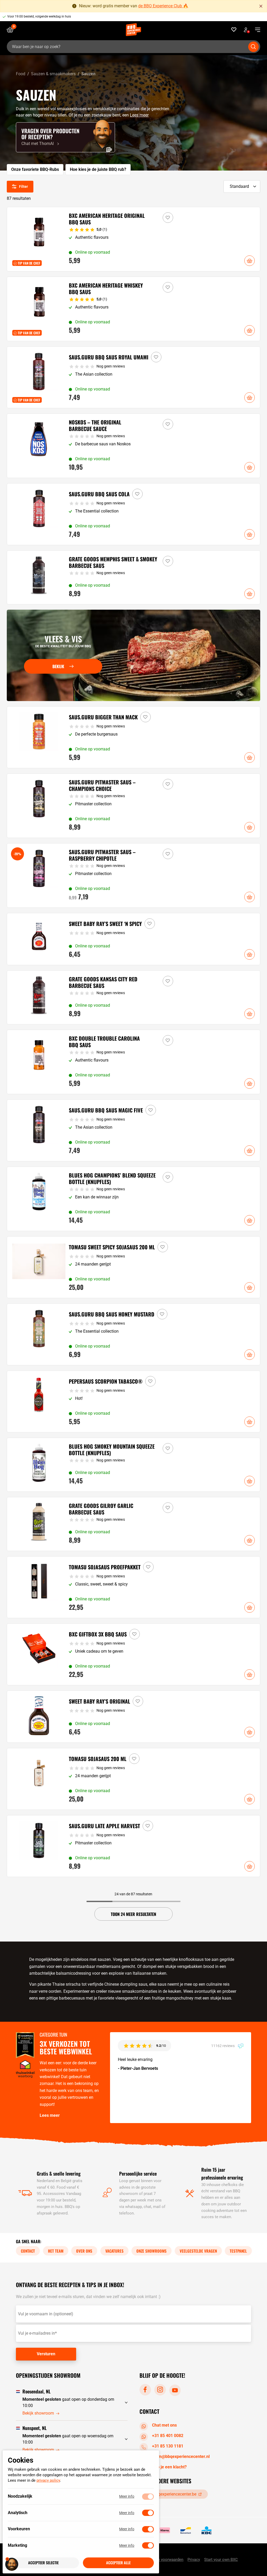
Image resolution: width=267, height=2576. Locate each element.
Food (21, 74)
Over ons (84, 2251)
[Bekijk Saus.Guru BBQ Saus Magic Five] (134, 1130)
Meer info (127, 2497)
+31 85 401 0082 (168, 2435)
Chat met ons (164, 2425)
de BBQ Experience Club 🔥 (163, 6)
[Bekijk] (134, 655)
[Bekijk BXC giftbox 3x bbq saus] (134, 1654)
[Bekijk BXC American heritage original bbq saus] (134, 239)
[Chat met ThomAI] (65, 137)
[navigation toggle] (256, 30)
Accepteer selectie (43, 2563)
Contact (28, 2251)
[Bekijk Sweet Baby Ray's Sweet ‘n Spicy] (134, 939)
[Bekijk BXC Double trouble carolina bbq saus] (134, 1062)
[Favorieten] (234, 30)
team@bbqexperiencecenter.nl (181, 2456)
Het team (56, 2251)
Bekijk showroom (38, 2413)
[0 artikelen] (12, 30)
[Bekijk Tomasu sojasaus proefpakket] (134, 1587)
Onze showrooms (151, 2251)
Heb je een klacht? (169, 2467)
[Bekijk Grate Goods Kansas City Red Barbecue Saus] (134, 997)
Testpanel (238, 2251)
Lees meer (139, 115)
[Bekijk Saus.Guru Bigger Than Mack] (134, 737)
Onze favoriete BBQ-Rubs (35, 169)
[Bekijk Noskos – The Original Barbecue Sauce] (134, 446)
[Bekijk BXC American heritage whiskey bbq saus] (134, 309)
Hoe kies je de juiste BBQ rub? (98, 169)
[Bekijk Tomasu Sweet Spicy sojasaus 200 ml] (134, 1267)
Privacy (194, 2560)
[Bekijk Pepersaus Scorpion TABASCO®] (134, 1401)
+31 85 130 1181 (168, 2446)
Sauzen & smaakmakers (53, 74)
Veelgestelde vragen (198, 2251)
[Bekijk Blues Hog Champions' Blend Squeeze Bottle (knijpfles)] (134, 1199)
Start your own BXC (221, 2560)
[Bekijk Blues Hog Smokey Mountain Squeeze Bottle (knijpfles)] (134, 1465)
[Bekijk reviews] (136, 17)
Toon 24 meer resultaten (133, 1914)
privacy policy (48, 2481)
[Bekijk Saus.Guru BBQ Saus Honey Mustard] (134, 1334)
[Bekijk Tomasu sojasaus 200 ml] (134, 1779)
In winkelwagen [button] (250, 261)
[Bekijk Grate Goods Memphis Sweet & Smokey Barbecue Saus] (134, 577)
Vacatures (114, 2251)
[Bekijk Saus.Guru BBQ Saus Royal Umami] (134, 377)
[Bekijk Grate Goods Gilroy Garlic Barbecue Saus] (134, 1524)
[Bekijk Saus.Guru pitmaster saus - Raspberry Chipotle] (134, 875)
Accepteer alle (118, 2563)
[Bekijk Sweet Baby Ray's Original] (134, 1717)
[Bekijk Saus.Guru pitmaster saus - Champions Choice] (134, 806)
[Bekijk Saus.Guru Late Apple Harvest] (134, 1846)
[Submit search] (253, 47)
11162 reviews (223, 2045)
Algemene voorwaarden (163, 2560)
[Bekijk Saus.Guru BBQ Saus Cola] (134, 514)
